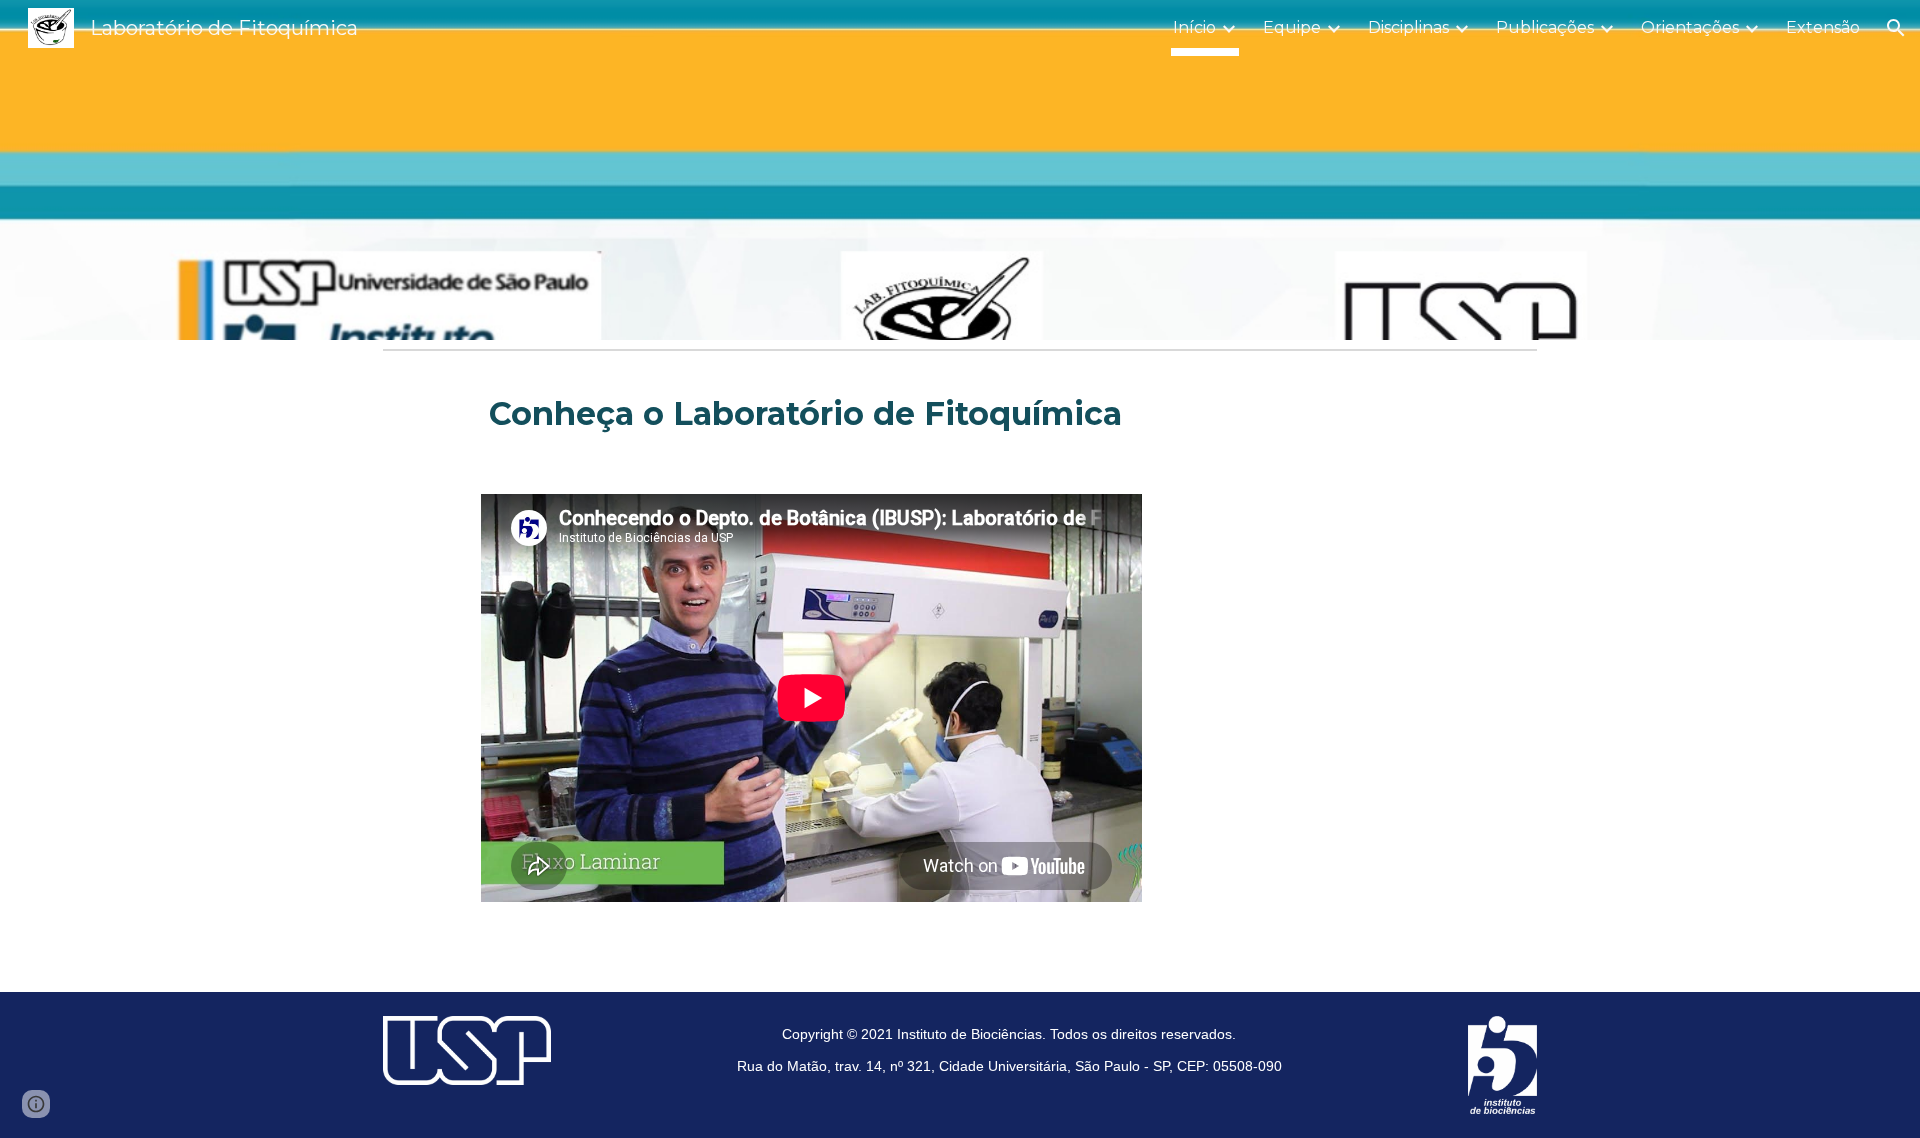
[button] (1896, 28)
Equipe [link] (1292, 27)
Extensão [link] (1823, 27)
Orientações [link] (1690, 27)
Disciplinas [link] (1408, 27)
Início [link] (1194, 27)
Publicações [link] (1545, 27)
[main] (1009, 414)
